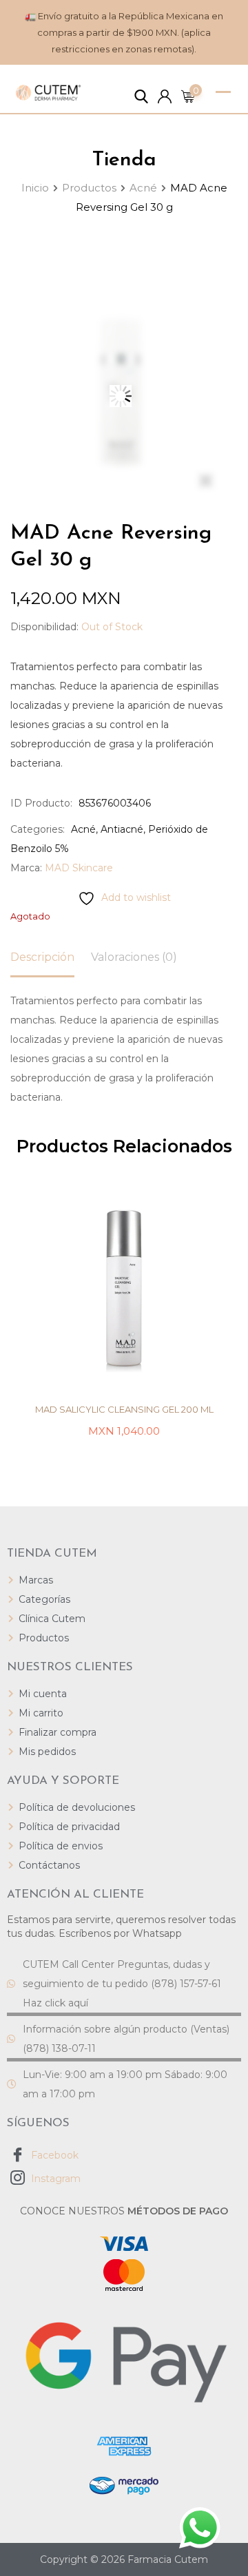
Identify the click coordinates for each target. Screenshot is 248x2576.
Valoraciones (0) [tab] (134, 957)
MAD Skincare (79, 868)
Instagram (54, 2179)
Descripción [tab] (42, 957)
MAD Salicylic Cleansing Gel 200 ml (124, 1409)
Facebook (53, 2155)
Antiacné (122, 829)
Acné (83, 829)
